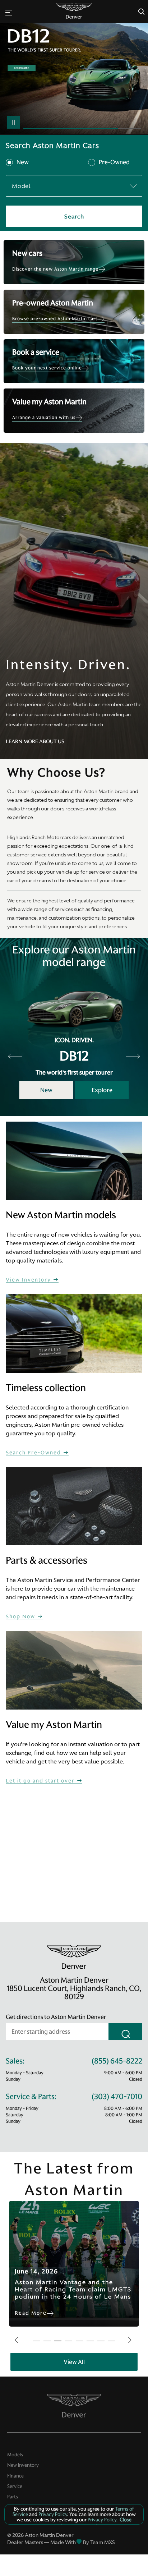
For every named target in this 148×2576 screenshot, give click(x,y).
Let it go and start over (41, 1781)
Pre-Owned (114, 162)
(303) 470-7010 (117, 2097)
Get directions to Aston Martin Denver (56, 2017)
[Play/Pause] (13, 122)
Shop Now (21, 1617)
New (23, 162)
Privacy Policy (52, 2514)
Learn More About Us (35, 741)
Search (74, 216)
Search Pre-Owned (34, 1453)
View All (74, 2362)
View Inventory (29, 1280)
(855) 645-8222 (117, 2061)
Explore (102, 1090)
